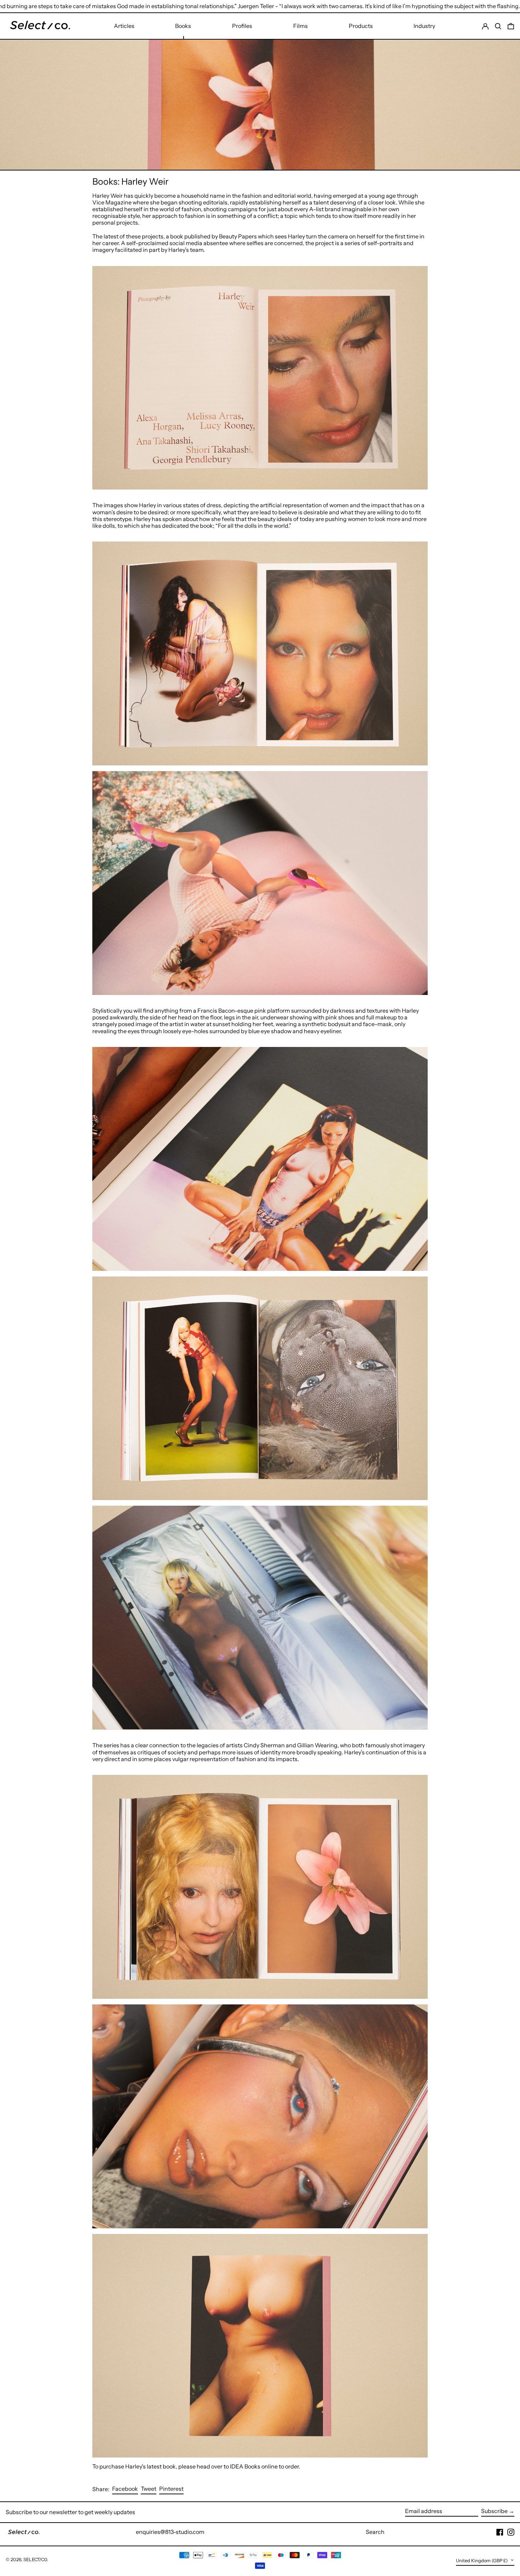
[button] (511, 26)
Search (375, 2532)
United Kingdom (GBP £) (482, 2561)
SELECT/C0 (35, 2560)
